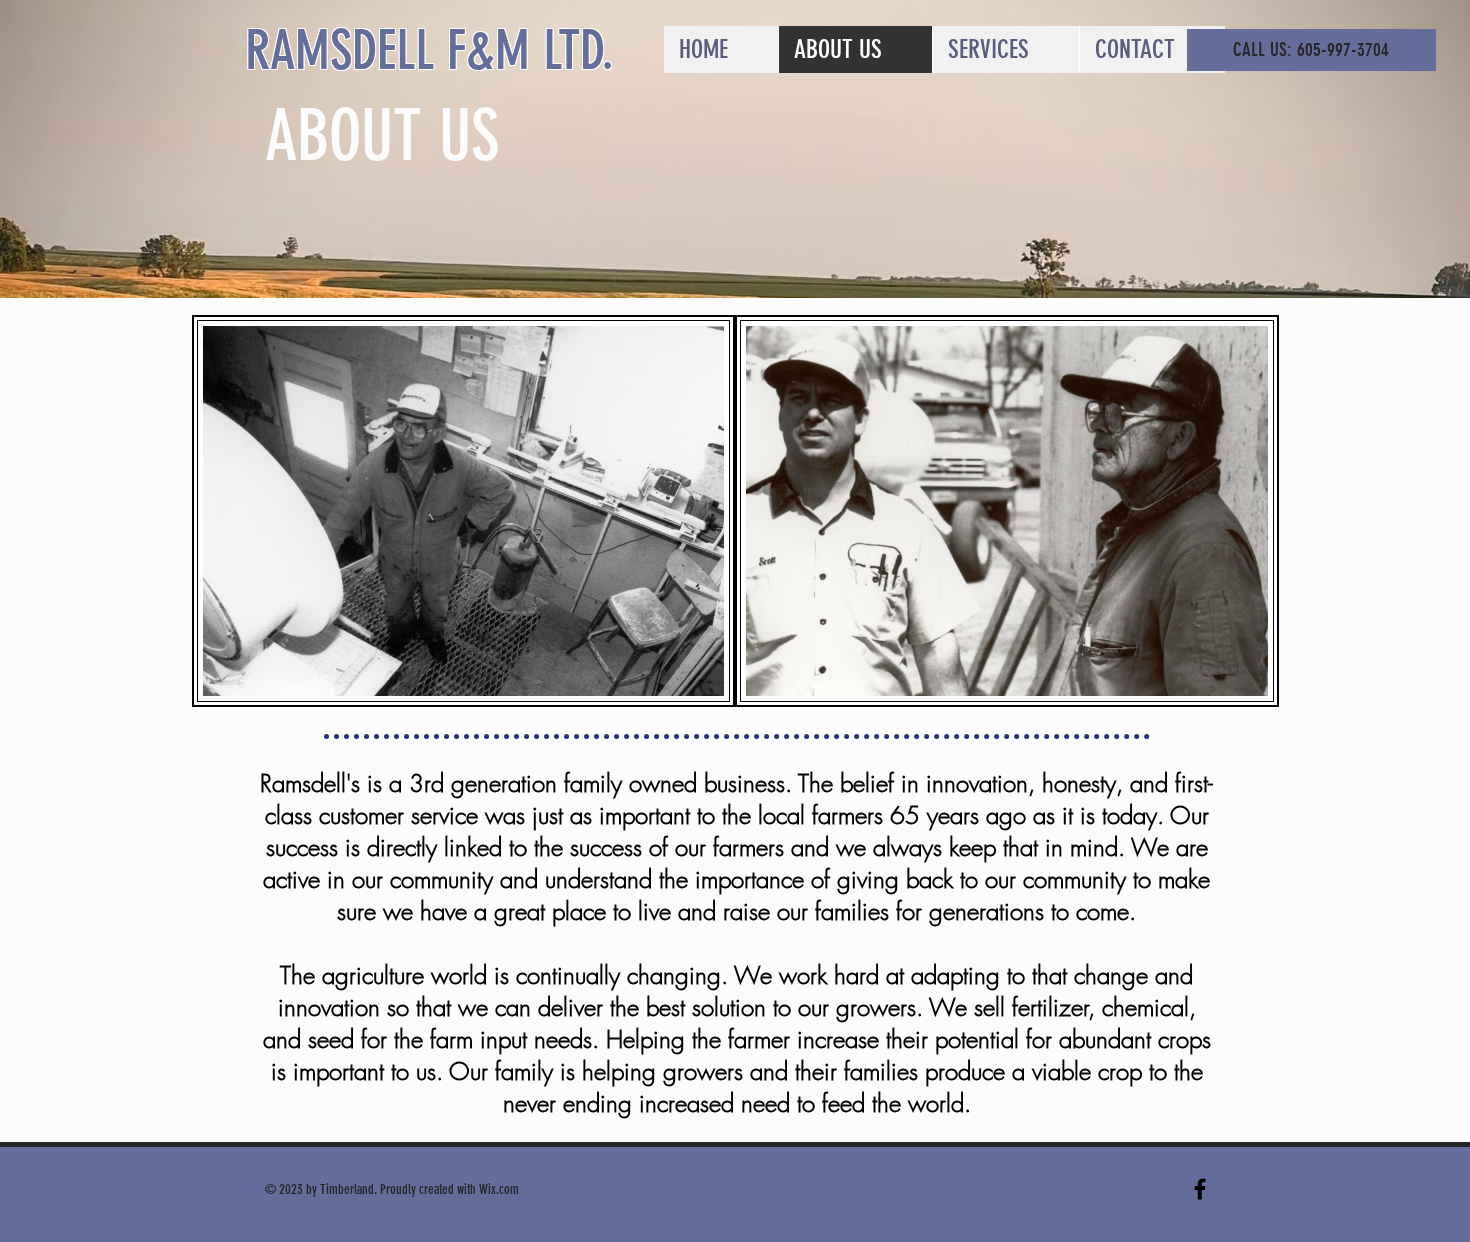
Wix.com (499, 1189)
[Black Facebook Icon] (1200, 1189)
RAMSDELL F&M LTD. (429, 50)
